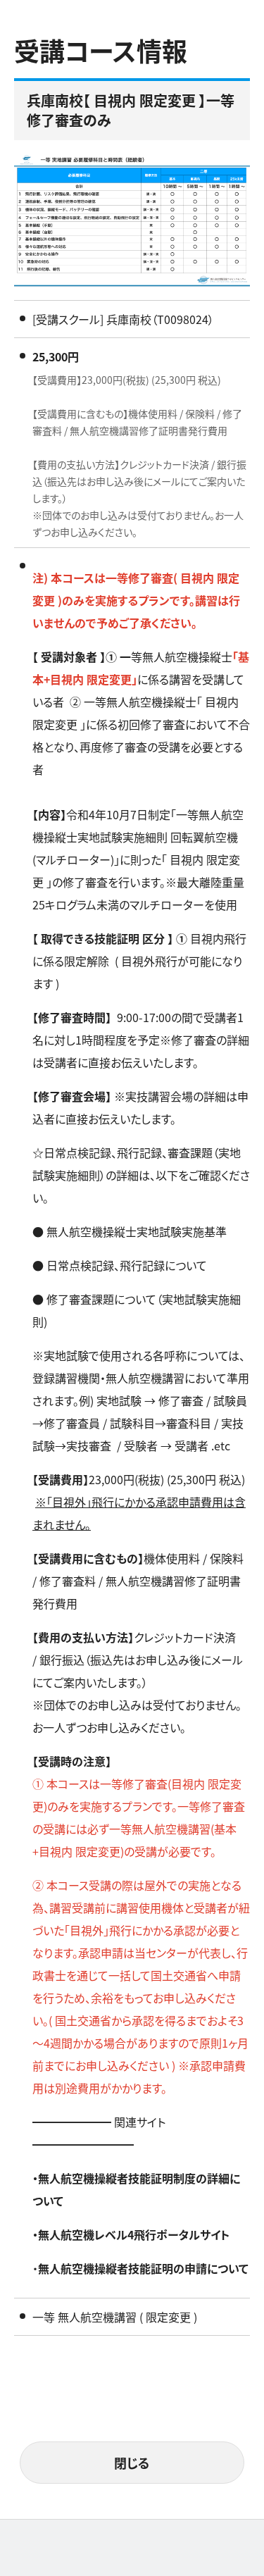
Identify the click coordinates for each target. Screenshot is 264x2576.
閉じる (132, 2463)
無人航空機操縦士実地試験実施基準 (137, 1231)
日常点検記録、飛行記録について (127, 1265)
